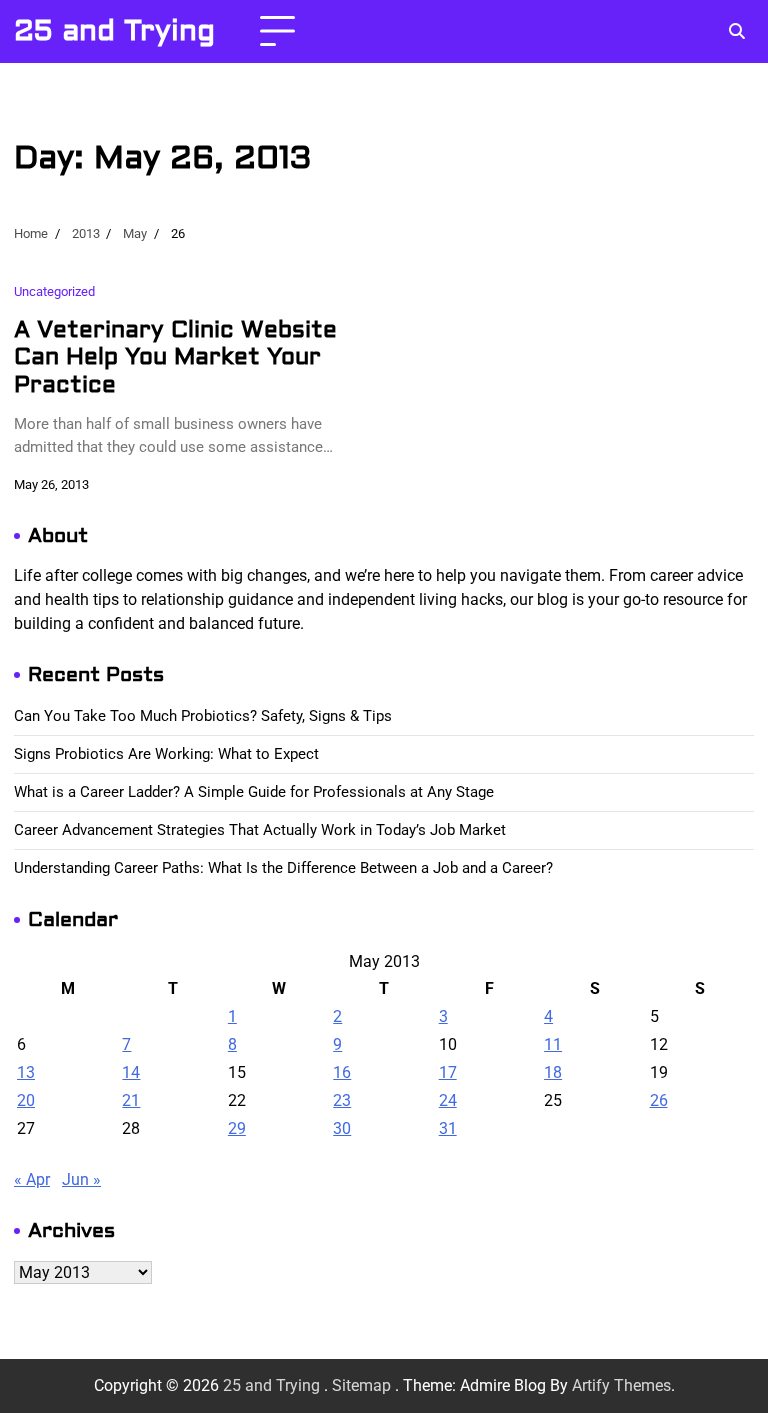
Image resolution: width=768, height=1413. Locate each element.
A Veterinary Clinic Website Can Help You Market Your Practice (175, 357)
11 (553, 1044)
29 (237, 1128)
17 (448, 1072)
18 (553, 1072)
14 (131, 1072)
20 (26, 1100)
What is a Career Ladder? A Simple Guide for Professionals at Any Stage (254, 792)
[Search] (736, 32)
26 (659, 1100)
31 (448, 1128)
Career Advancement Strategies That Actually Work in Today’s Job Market (260, 830)
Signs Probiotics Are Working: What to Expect (166, 754)
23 (342, 1100)
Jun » (81, 1179)
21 (131, 1100)
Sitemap (361, 1385)
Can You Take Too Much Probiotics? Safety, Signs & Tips (203, 716)
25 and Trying (114, 31)
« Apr (32, 1179)
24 (448, 1100)
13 (26, 1072)
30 (342, 1128)
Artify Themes (621, 1385)
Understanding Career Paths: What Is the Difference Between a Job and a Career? (283, 868)
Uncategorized (54, 291)
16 (342, 1072)
